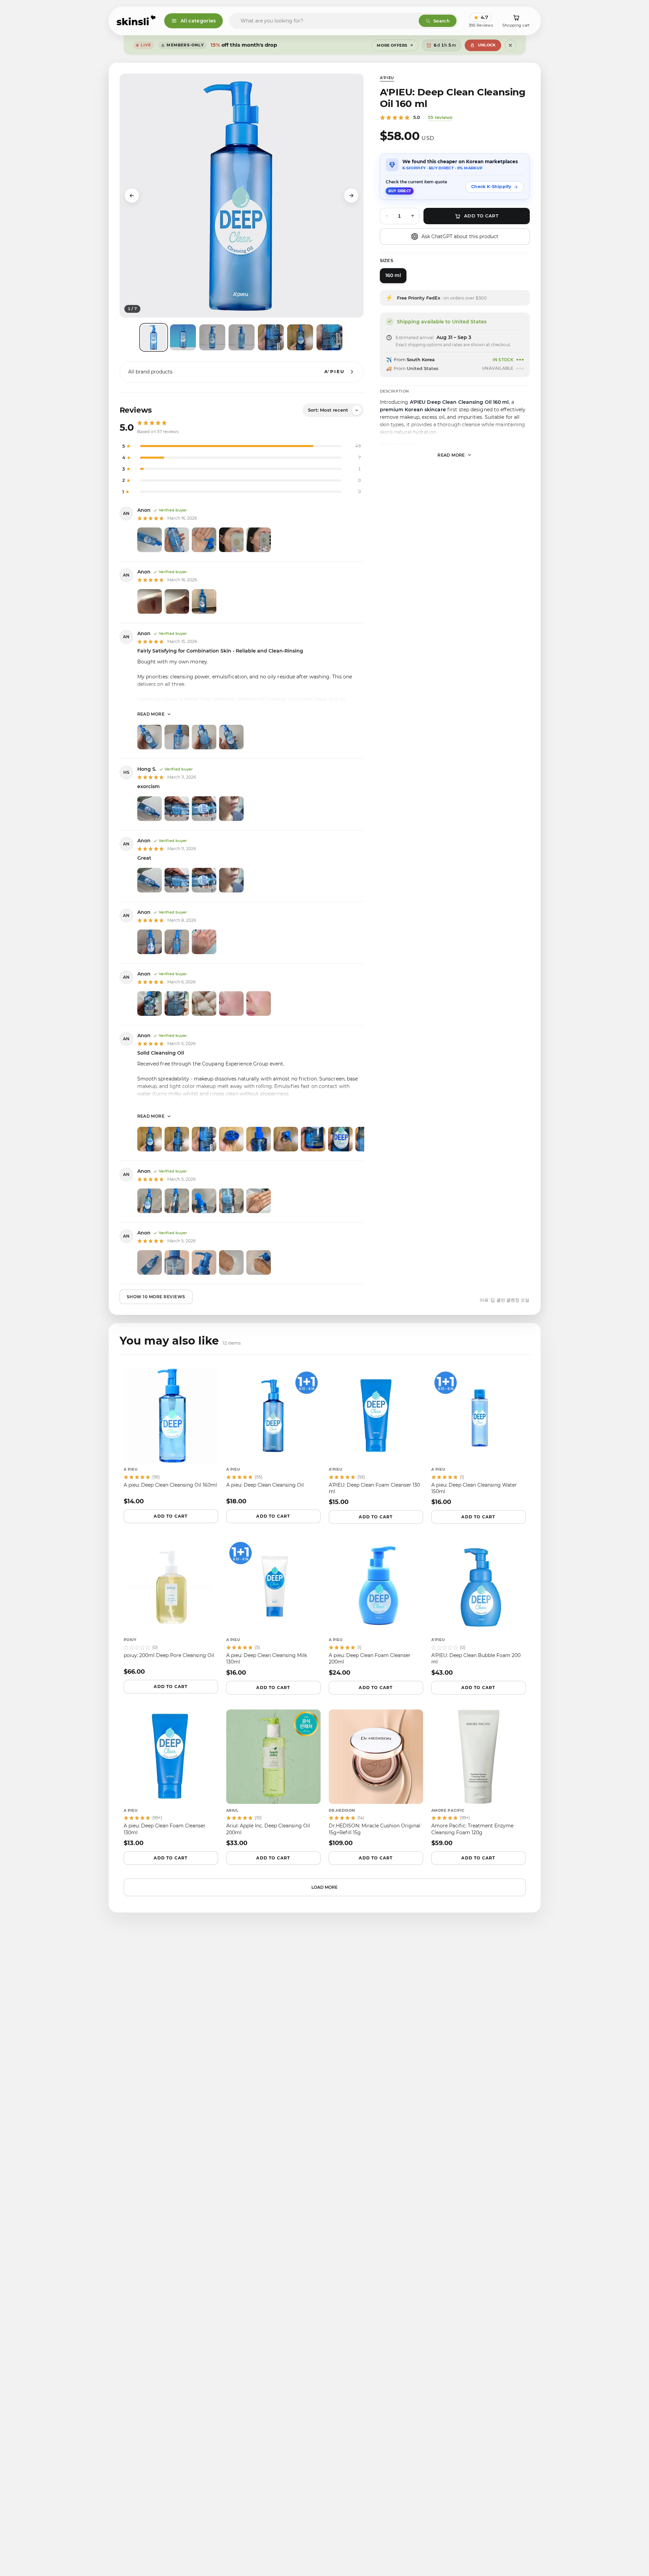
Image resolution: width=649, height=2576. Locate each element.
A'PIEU (387, 78)
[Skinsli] (136, 21)
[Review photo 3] (204, 540)
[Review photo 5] (259, 540)
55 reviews (440, 117)
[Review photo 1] (150, 540)
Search (442, 21)
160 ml (393, 275)
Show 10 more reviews (156, 1297)
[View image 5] (271, 337)
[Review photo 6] (286, 1139)
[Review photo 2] (177, 540)
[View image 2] (183, 337)
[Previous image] (132, 196)
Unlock (487, 45)
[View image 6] (300, 337)
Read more (151, 714)
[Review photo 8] (340, 1139)
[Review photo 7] (313, 1139)
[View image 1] (154, 337)
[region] (242, 196)
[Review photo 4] (231, 540)
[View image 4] (242, 337)
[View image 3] (212, 337)
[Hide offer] (510, 45)
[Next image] (351, 196)
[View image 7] (329, 337)
